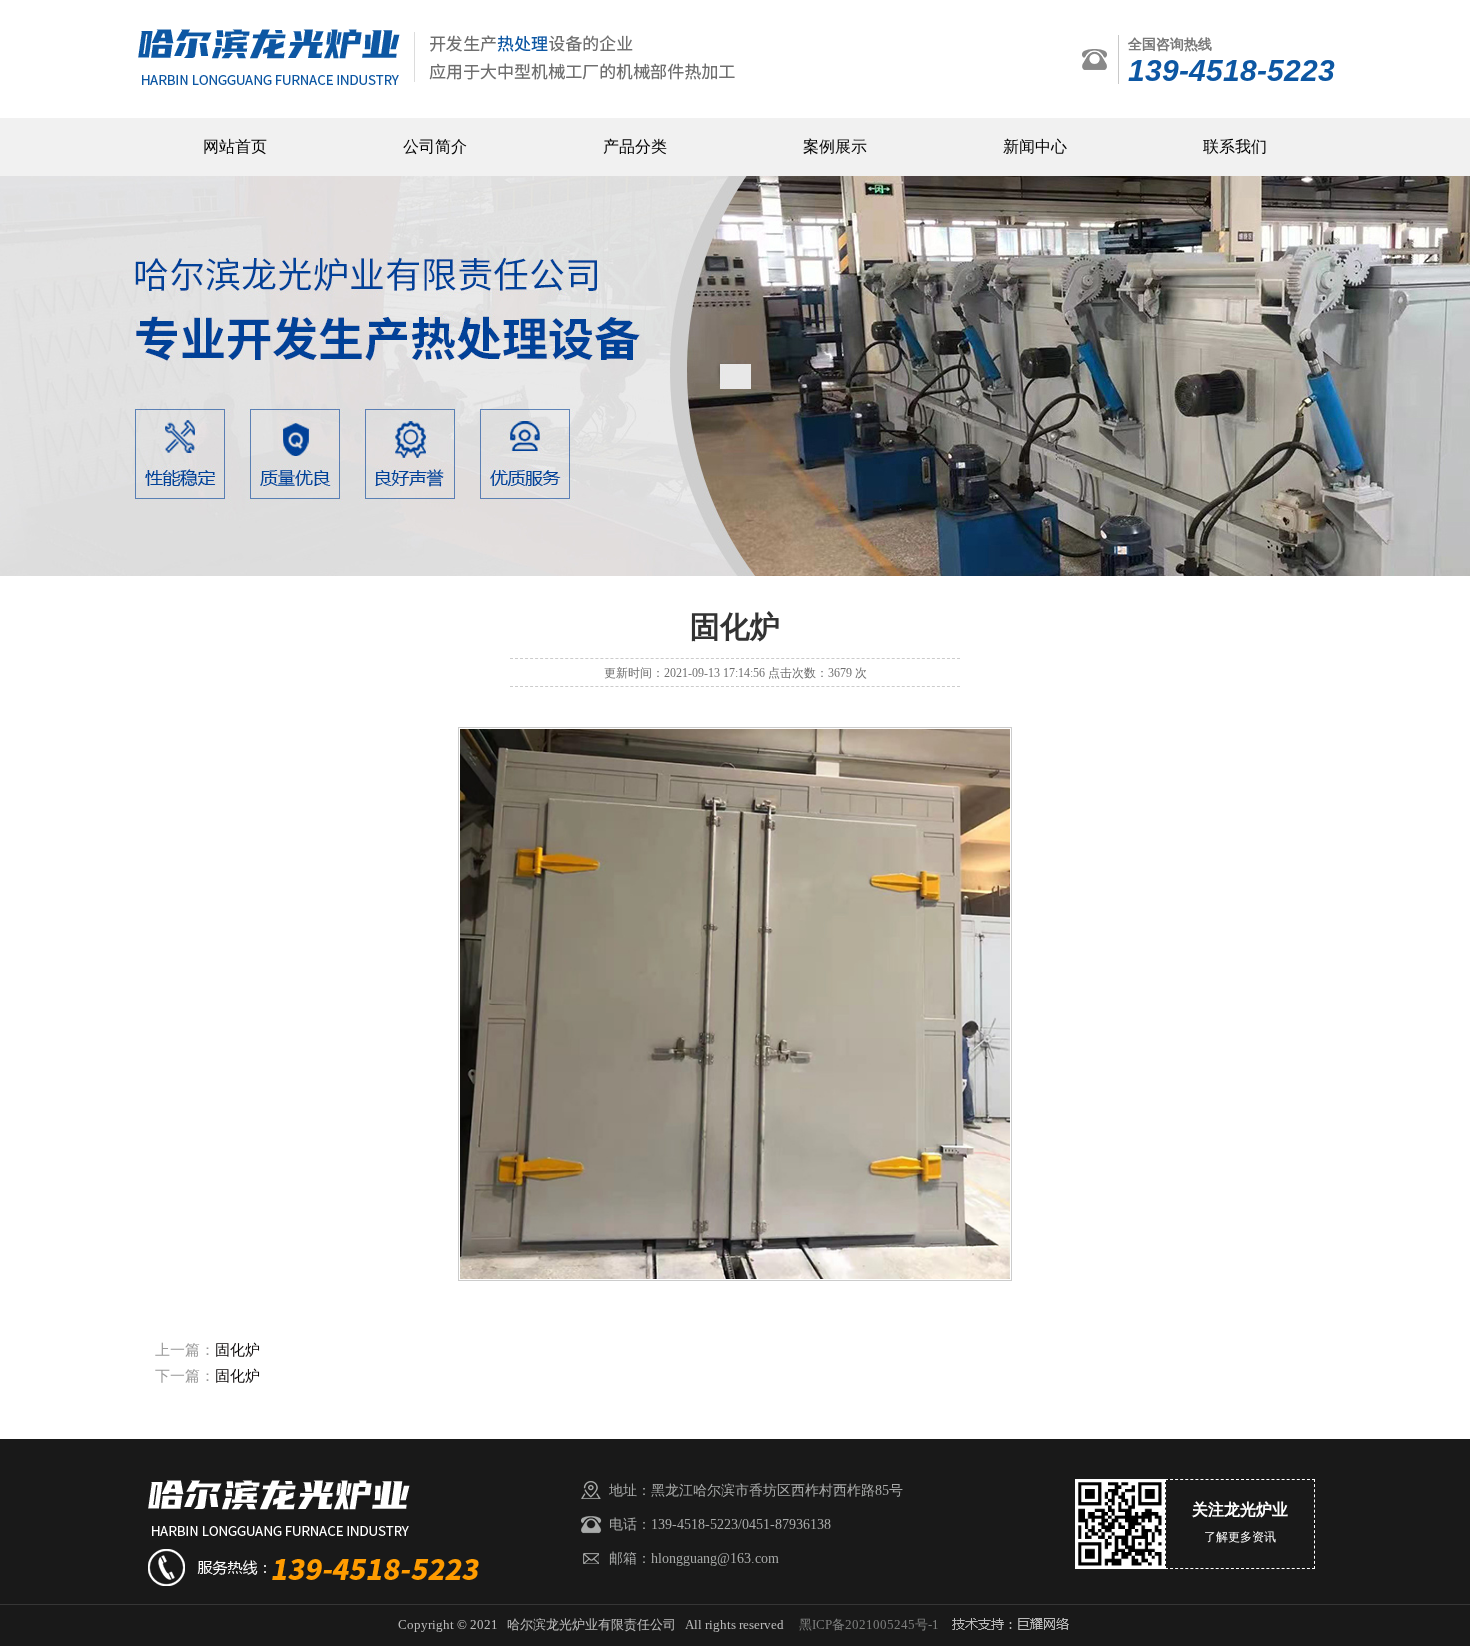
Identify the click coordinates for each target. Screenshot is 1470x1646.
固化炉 (237, 1350)
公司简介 (435, 146)
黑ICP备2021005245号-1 (869, 1624)
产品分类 (635, 146)
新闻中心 (1035, 146)
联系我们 (1235, 146)
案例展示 (835, 146)
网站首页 (235, 146)
